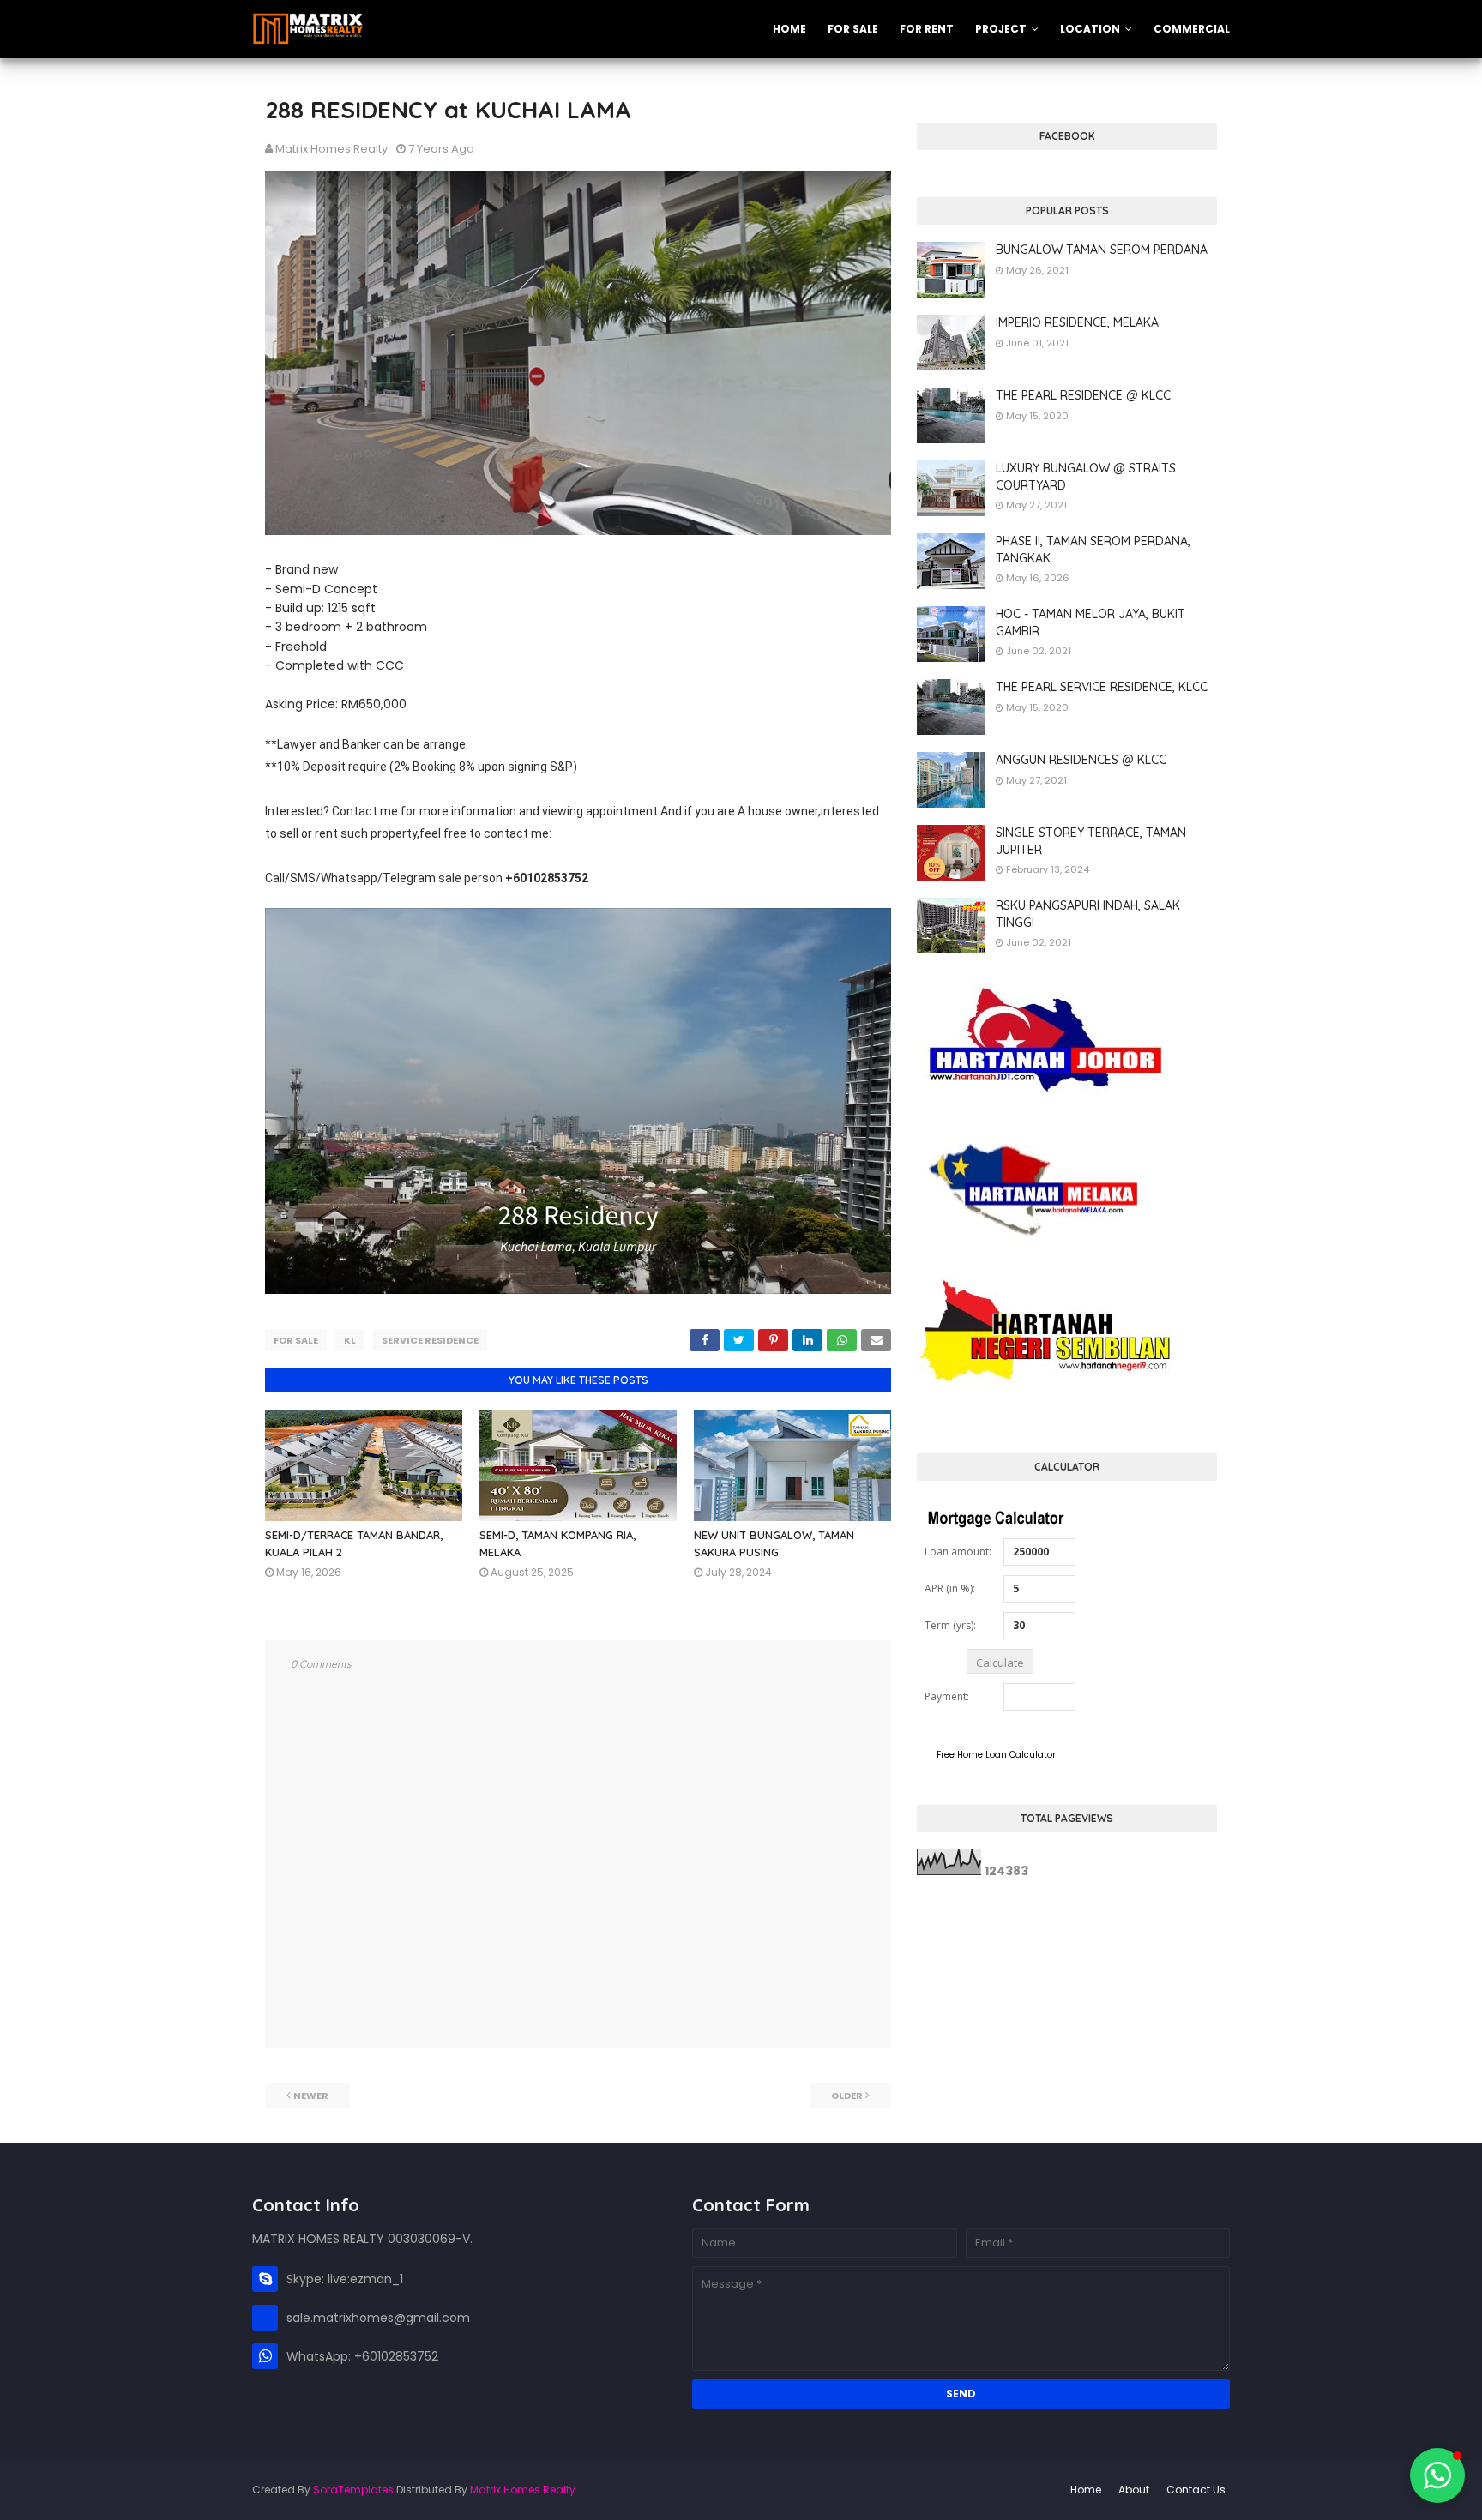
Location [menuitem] (1090, 29)
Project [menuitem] (1001, 29)
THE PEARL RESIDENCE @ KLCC (1083, 395)
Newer (311, 2096)
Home (1086, 2490)
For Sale (296, 1340)
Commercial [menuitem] (1192, 29)
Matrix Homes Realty (331, 149)
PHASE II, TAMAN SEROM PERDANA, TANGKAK (1093, 550)
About (1134, 2490)
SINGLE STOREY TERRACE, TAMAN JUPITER (1091, 841)
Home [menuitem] (789, 29)
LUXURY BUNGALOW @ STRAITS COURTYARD (1086, 477)
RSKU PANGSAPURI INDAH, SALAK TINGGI (1088, 914)
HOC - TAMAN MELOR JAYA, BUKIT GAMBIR (1090, 622)
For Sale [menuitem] (853, 29)
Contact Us (1196, 2490)
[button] (1437, 2475)
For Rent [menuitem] (927, 29)
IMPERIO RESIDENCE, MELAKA (1077, 322)
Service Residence (430, 1340)
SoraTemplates (353, 2490)
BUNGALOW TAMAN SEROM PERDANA (1102, 250)
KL (350, 1340)
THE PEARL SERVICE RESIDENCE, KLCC (1102, 687)
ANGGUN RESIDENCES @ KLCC (1081, 760)
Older (847, 2096)
